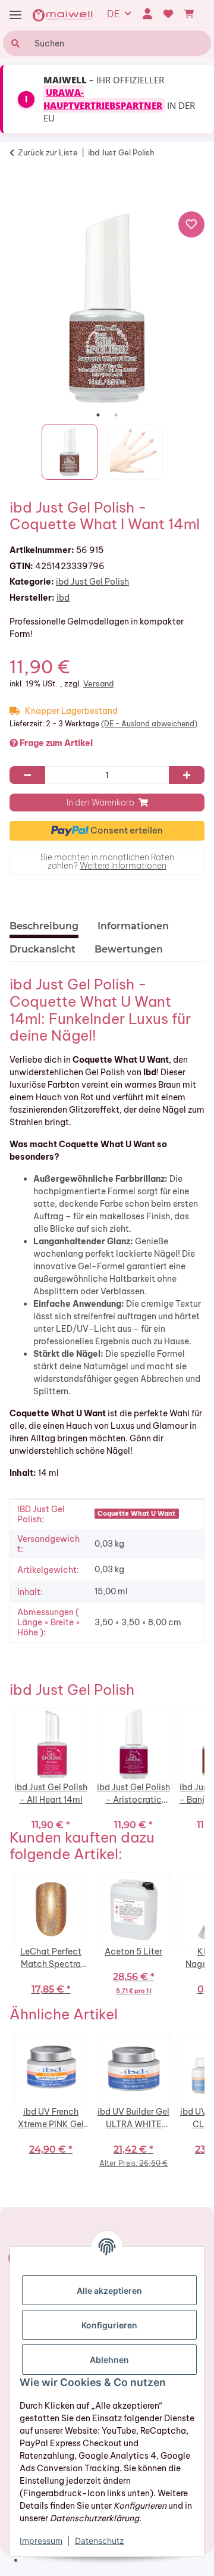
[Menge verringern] (27, 775)
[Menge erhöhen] (187, 775)
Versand (98, 683)
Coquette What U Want (136, 1513)
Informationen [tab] (133, 926)
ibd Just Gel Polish (92, 582)
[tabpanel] (107, 308)
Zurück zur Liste (48, 152)
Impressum (41, 2541)
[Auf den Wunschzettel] (191, 224)
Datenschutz (100, 2541)
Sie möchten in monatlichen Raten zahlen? (107, 861)
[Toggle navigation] (15, 15)
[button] (147, 14)
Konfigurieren (109, 2325)
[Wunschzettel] (169, 14)
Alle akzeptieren (109, 2291)
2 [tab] (116, 415)
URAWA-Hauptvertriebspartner (103, 99)
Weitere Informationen (123, 866)
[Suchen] (14, 43)
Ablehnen (109, 2360)
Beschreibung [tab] (44, 926)
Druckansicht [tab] (43, 949)
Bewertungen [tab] (129, 949)
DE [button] (114, 14)
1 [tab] (98, 415)
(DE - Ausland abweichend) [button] (149, 724)
